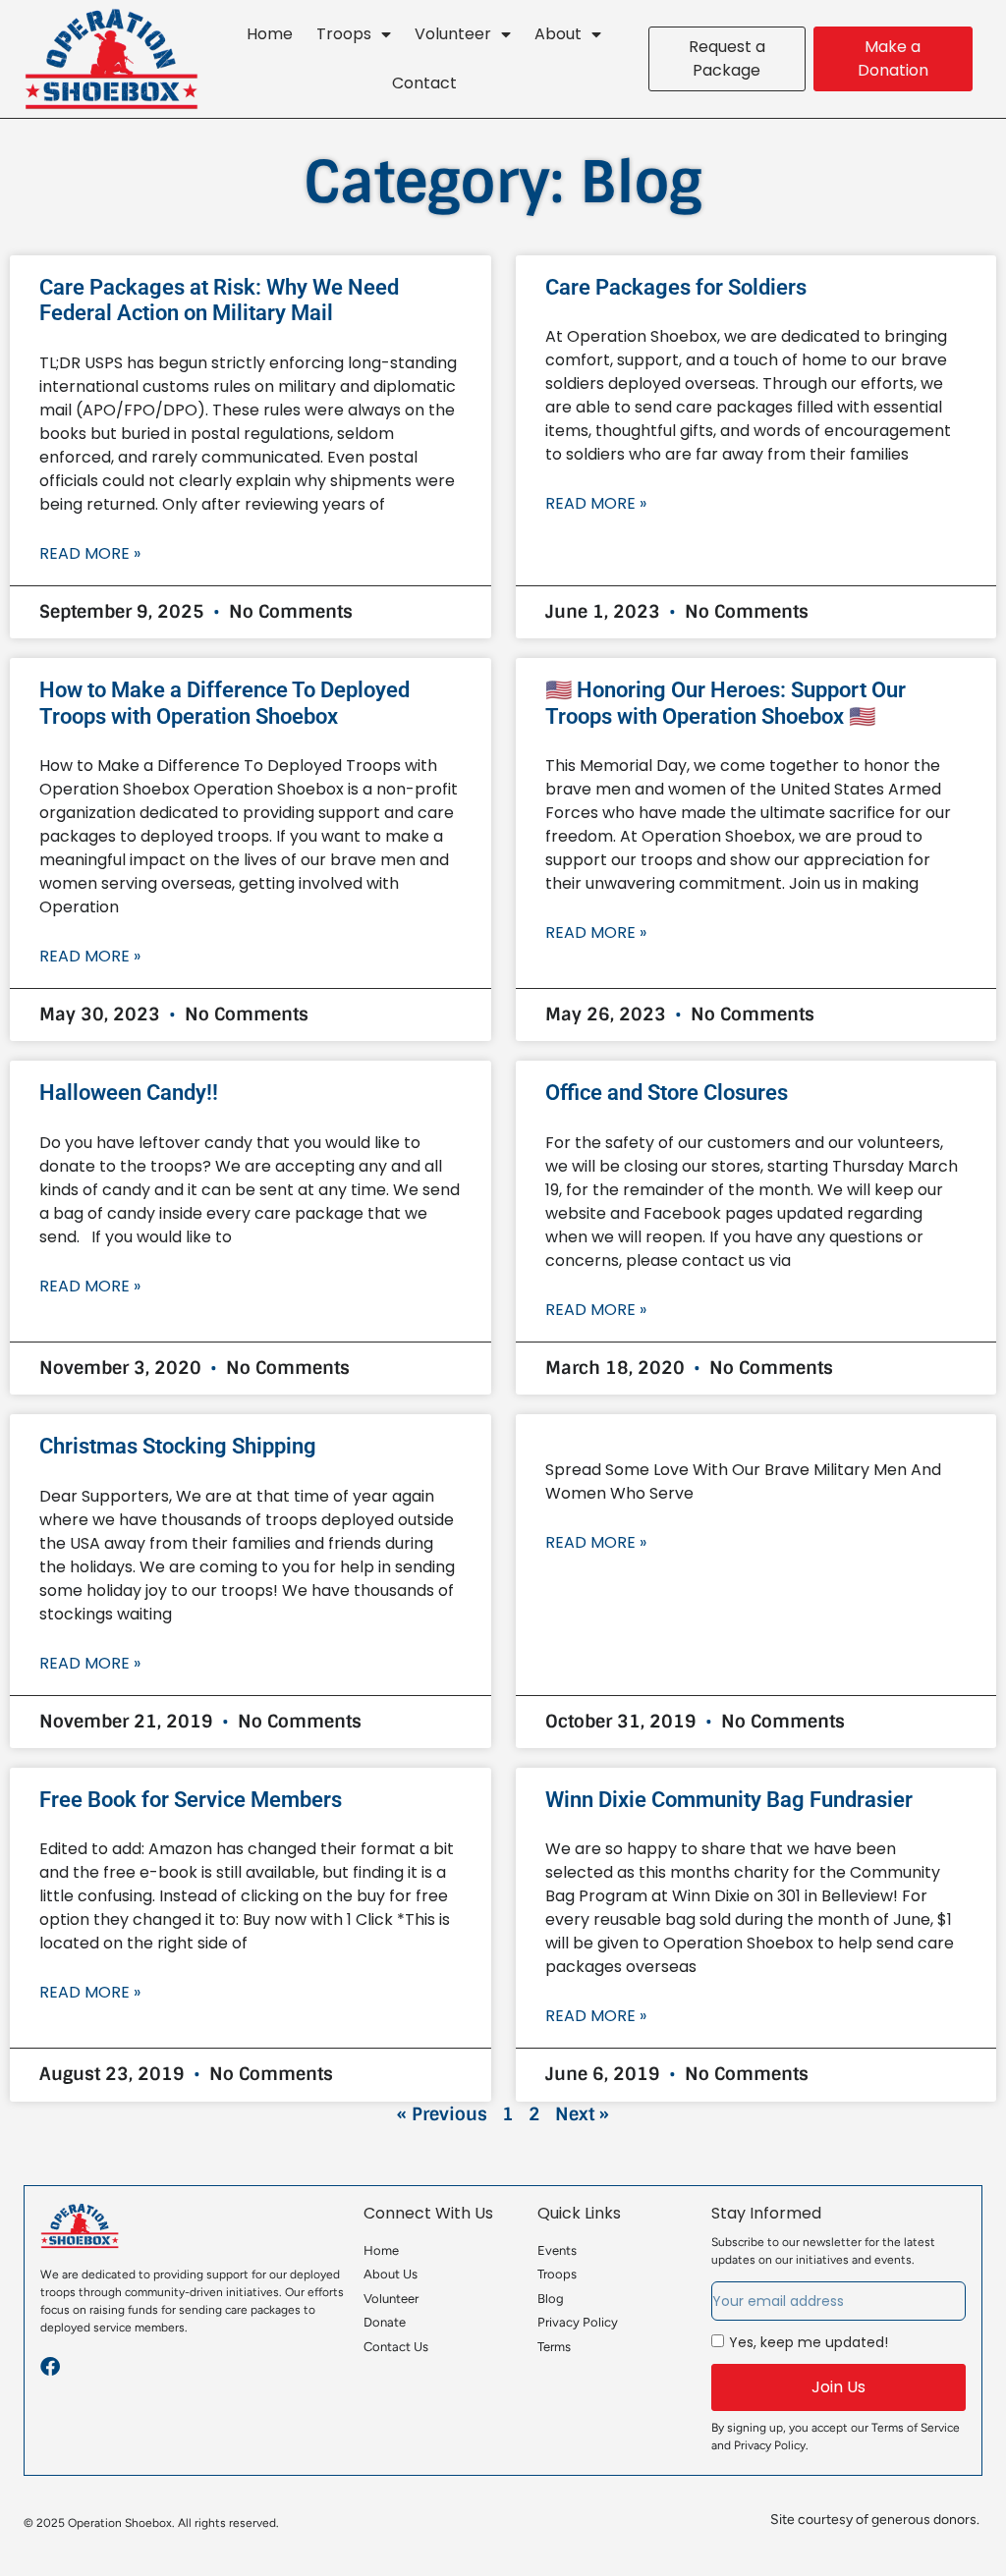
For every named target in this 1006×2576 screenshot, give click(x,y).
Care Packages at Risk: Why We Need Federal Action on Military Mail (219, 300)
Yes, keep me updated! (809, 2342)
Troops (344, 34)
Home (270, 34)
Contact (424, 83)
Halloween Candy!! (129, 1093)
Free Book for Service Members (191, 1800)
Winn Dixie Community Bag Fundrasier (729, 1800)
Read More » (90, 553)
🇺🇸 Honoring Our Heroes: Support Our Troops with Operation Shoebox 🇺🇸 (726, 703)
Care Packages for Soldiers (676, 287)
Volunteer (453, 34)
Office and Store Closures (667, 1093)
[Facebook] (50, 2367)
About (558, 34)
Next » (582, 2114)
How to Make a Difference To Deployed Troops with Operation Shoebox (224, 703)
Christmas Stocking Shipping (178, 1446)
